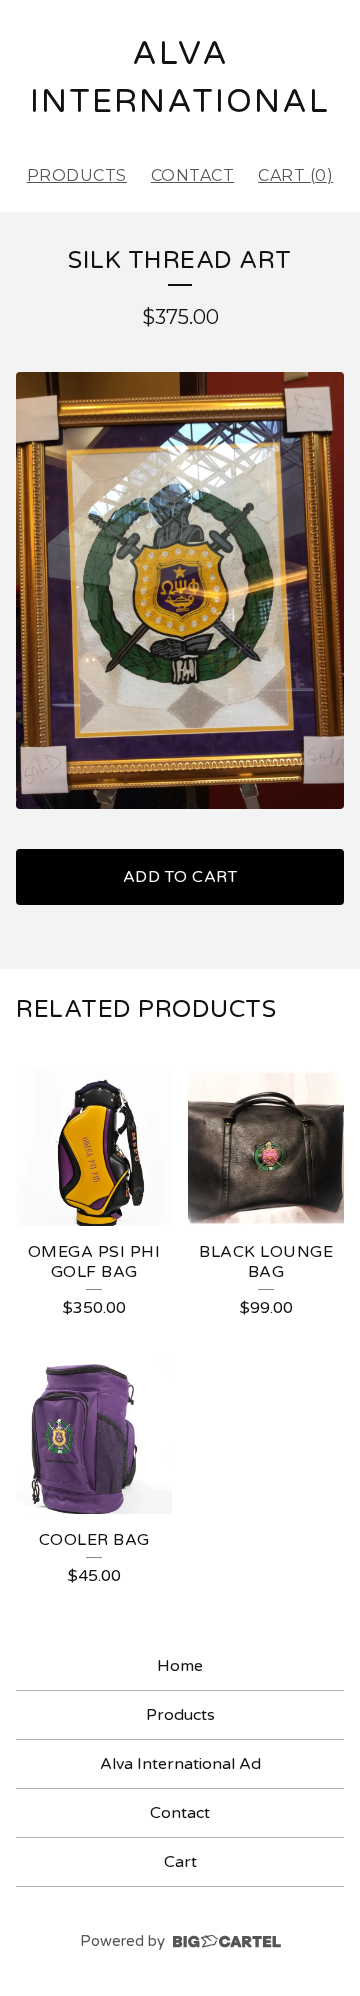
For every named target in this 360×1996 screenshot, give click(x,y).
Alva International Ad (180, 1764)
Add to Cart (180, 877)
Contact (193, 175)
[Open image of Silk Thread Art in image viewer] (180, 590)
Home (180, 1666)
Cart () (295, 175)
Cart (180, 1862)
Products (77, 175)
